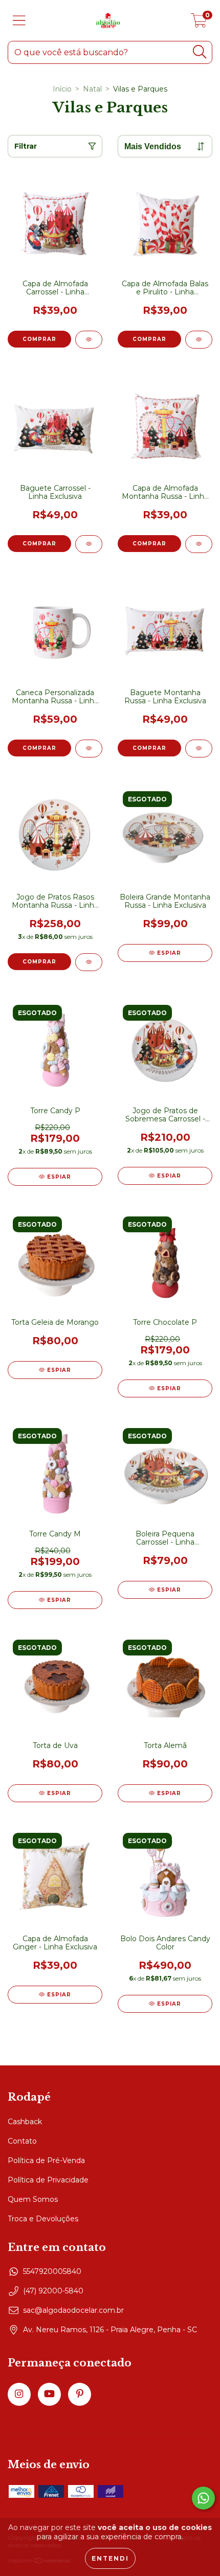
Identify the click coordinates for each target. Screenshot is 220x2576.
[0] (199, 23)
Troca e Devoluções (43, 2219)
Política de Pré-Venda (46, 2160)
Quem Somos (33, 2199)
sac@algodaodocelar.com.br (73, 2310)
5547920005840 (52, 2271)
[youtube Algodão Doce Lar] (49, 2394)
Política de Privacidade (48, 2180)
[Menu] (19, 21)
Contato (22, 2141)
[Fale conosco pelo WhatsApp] (203, 2498)
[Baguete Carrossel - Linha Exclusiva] (89, 544)
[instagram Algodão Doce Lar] (19, 2394)
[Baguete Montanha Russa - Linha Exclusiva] (199, 749)
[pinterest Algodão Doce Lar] (80, 2394)
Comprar (39, 748)
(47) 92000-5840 (53, 2291)
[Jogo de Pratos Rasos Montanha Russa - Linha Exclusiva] (89, 962)
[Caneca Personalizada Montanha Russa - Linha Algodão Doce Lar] (89, 749)
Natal (92, 89)
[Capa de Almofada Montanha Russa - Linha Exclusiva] (199, 544)
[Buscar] (200, 52)
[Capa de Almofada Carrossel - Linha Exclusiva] (89, 340)
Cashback (25, 2122)
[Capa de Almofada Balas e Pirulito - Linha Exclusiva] (199, 340)
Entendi (110, 2558)
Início (62, 89)
